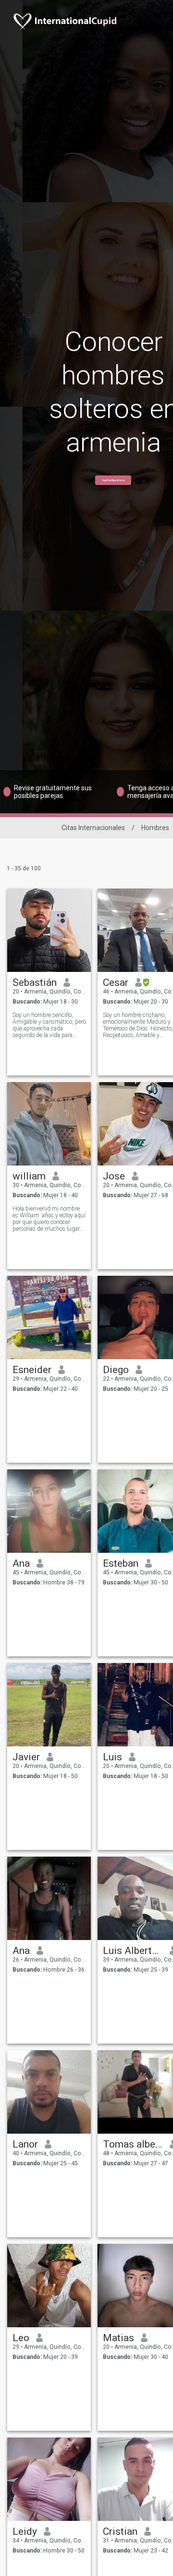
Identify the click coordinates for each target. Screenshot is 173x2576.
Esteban (121, 1563)
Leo (21, 2338)
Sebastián (35, 982)
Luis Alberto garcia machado (133, 1951)
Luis (112, 1757)
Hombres (155, 828)
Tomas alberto (133, 2144)
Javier (26, 1757)
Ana (21, 1563)
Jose (114, 1176)
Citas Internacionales (93, 828)
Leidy (25, 2531)
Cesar (116, 982)
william (29, 1176)
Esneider (32, 1370)
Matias (118, 2338)
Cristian (120, 2531)
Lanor (25, 2144)
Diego (116, 1370)
